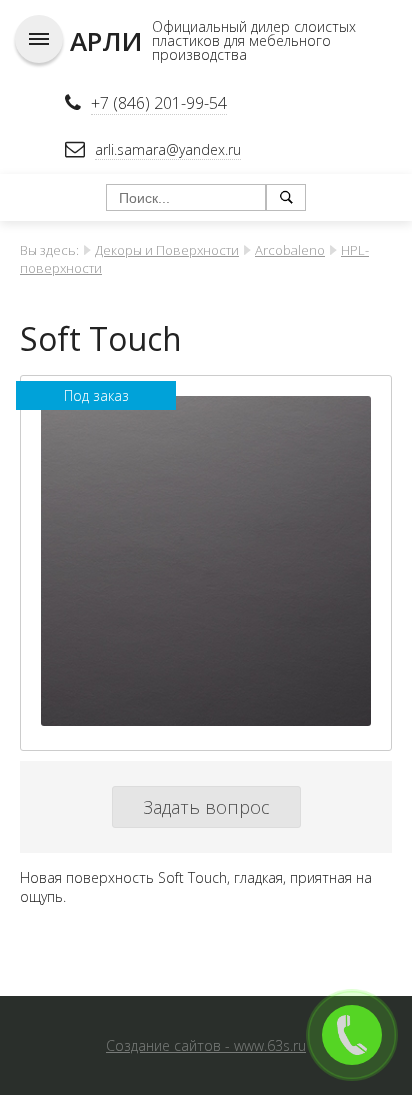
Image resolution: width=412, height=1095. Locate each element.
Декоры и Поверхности (167, 250)
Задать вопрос (206, 807)
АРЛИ (106, 41)
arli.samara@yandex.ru (168, 149)
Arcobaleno (290, 250)
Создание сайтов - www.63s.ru (206, 1045)
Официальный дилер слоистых (254, 26)
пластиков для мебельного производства (241, 47)
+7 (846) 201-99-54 (159, 103)
